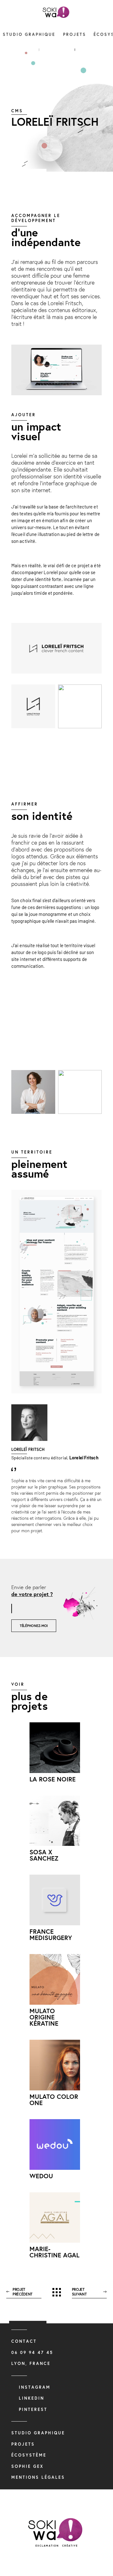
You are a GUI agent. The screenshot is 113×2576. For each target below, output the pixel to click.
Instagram (35, 2387)
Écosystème (29, 2455)
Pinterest (33, 2409)
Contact (24, 2341)
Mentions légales (38, 2477)
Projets (74, 35)
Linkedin (32, 2398)
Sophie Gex (27, 2466)
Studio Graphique (29, 35)
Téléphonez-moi (34, 1626)
